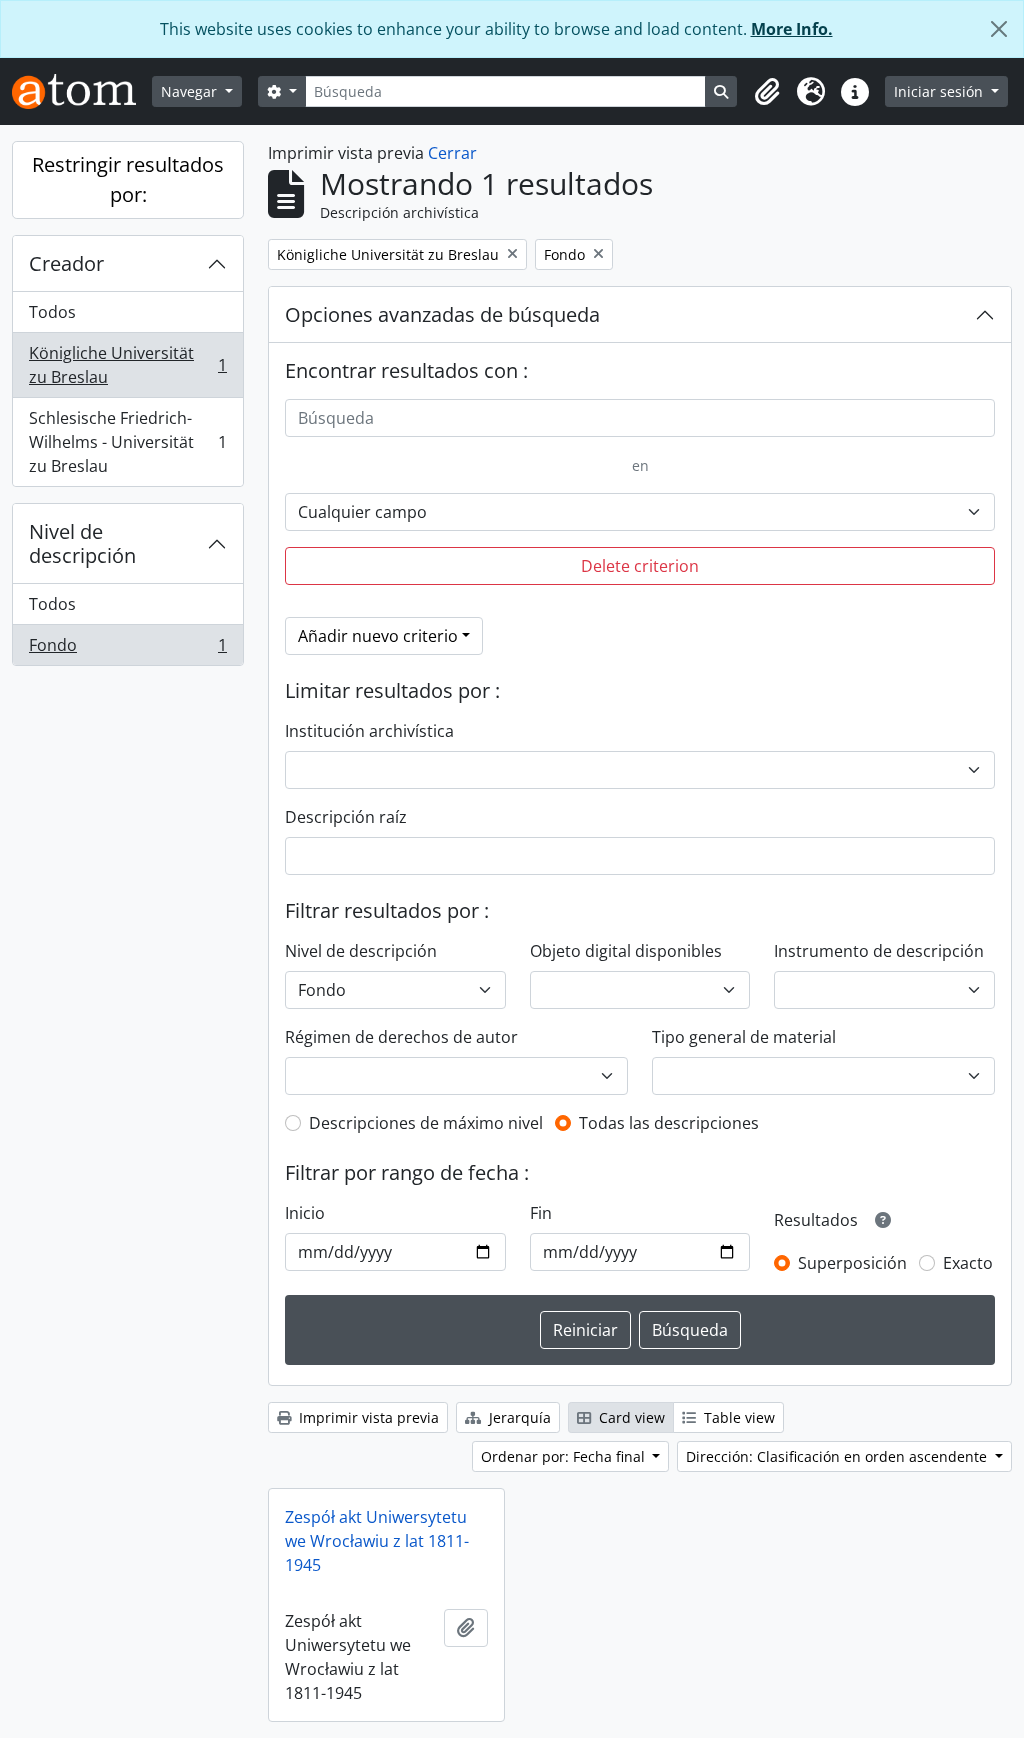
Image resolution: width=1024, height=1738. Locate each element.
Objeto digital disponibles (626, 951)
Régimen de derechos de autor (401, 1037)
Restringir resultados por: (128, 179)
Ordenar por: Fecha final (565, 1456)
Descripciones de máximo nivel (426, 1123)
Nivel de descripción (82, 543)
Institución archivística (369, 731)
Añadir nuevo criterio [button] (378, 636)
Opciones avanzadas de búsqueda (442, 314)
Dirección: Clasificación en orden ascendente (838, 1456)
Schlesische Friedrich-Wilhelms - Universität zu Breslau (127, 442)
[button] (767, 92)
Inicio (305, 1213)
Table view (737, 1417)
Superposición (852, 1263)
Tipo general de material (744, 1037)
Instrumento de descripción (879, 951)
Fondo (127, 649)
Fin (541, 1213)
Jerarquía (518, 1417)
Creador (66, 263)
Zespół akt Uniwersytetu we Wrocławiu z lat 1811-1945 (377, 1541)
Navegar (191, 91)
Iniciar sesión (940, 91)
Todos (52, 312)
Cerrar (452, 153)
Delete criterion (640, 566)
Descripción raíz (346, 817)
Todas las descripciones (669, 1123)
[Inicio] (82, 91)
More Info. (792, 29)
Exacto (968, 1263)
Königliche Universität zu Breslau (127, 365)
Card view (630, 1417)
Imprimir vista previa (367, 1417)
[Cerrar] (999, 29)
